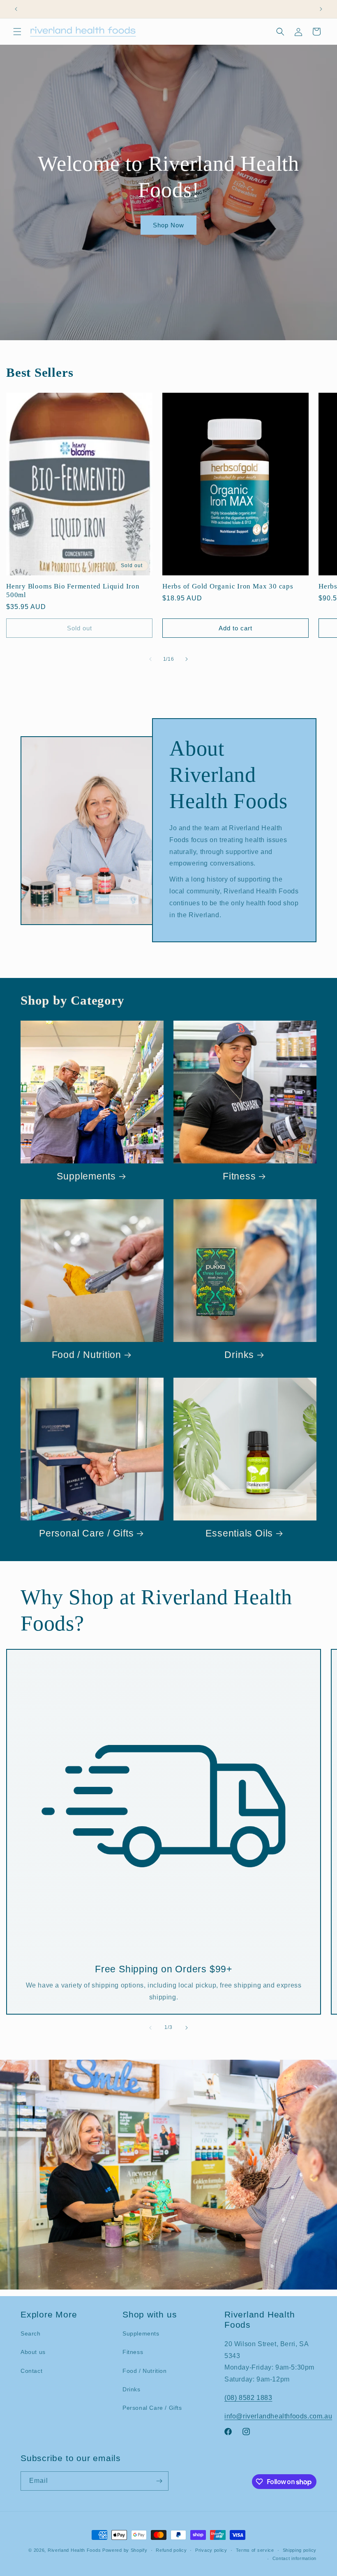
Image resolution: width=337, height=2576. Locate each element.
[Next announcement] (321, 9)
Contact (31, 2371)
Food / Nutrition (87, 1355)
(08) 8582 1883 (248, 2398)
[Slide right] (187, 659)
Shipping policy (300, 2550)
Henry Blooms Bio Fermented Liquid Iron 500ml (73, 591)
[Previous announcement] (16, 9)
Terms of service (255, 2550)
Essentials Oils (239, 1533)
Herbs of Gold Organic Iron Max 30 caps (228, 586)
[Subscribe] (159, 2481)
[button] (17, 32)
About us (33, 2352)
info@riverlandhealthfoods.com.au (278, 2416)
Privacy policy (211, 2550)
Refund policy (171, 2550)
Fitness (239, 1176)
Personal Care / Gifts (86, 1533)
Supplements (86, 1176)
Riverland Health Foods (74, 2550)
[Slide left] (150, 659)
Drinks (239, 1355)
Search (31, 2333)
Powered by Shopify (125, 2550)
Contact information (294, 2558)
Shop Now (168, 225)
